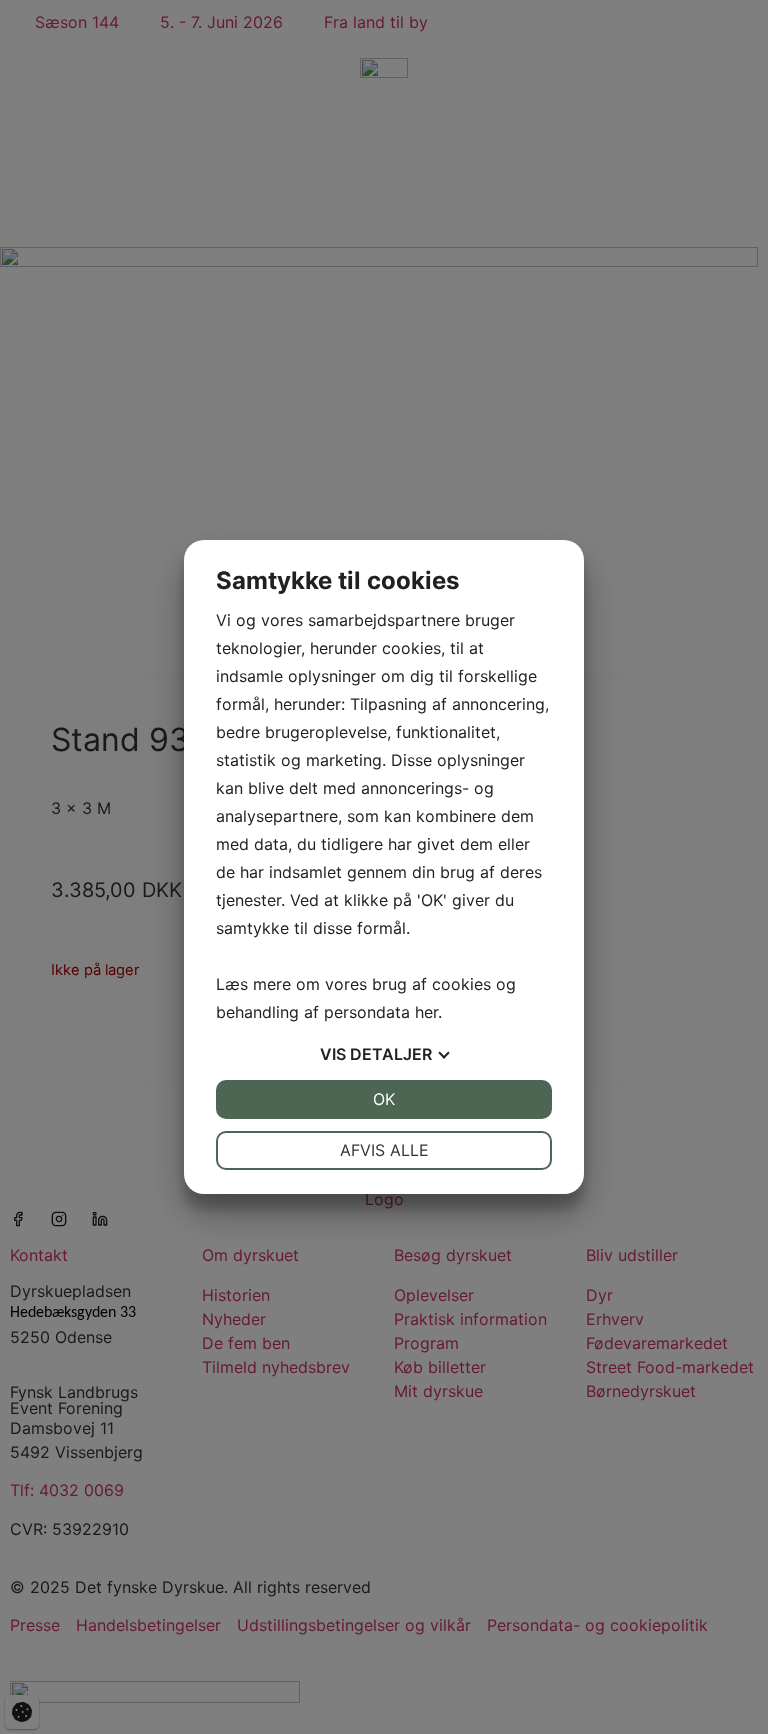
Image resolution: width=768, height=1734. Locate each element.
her (426, 1012)
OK (384, 1099)
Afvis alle (384, 1150)
